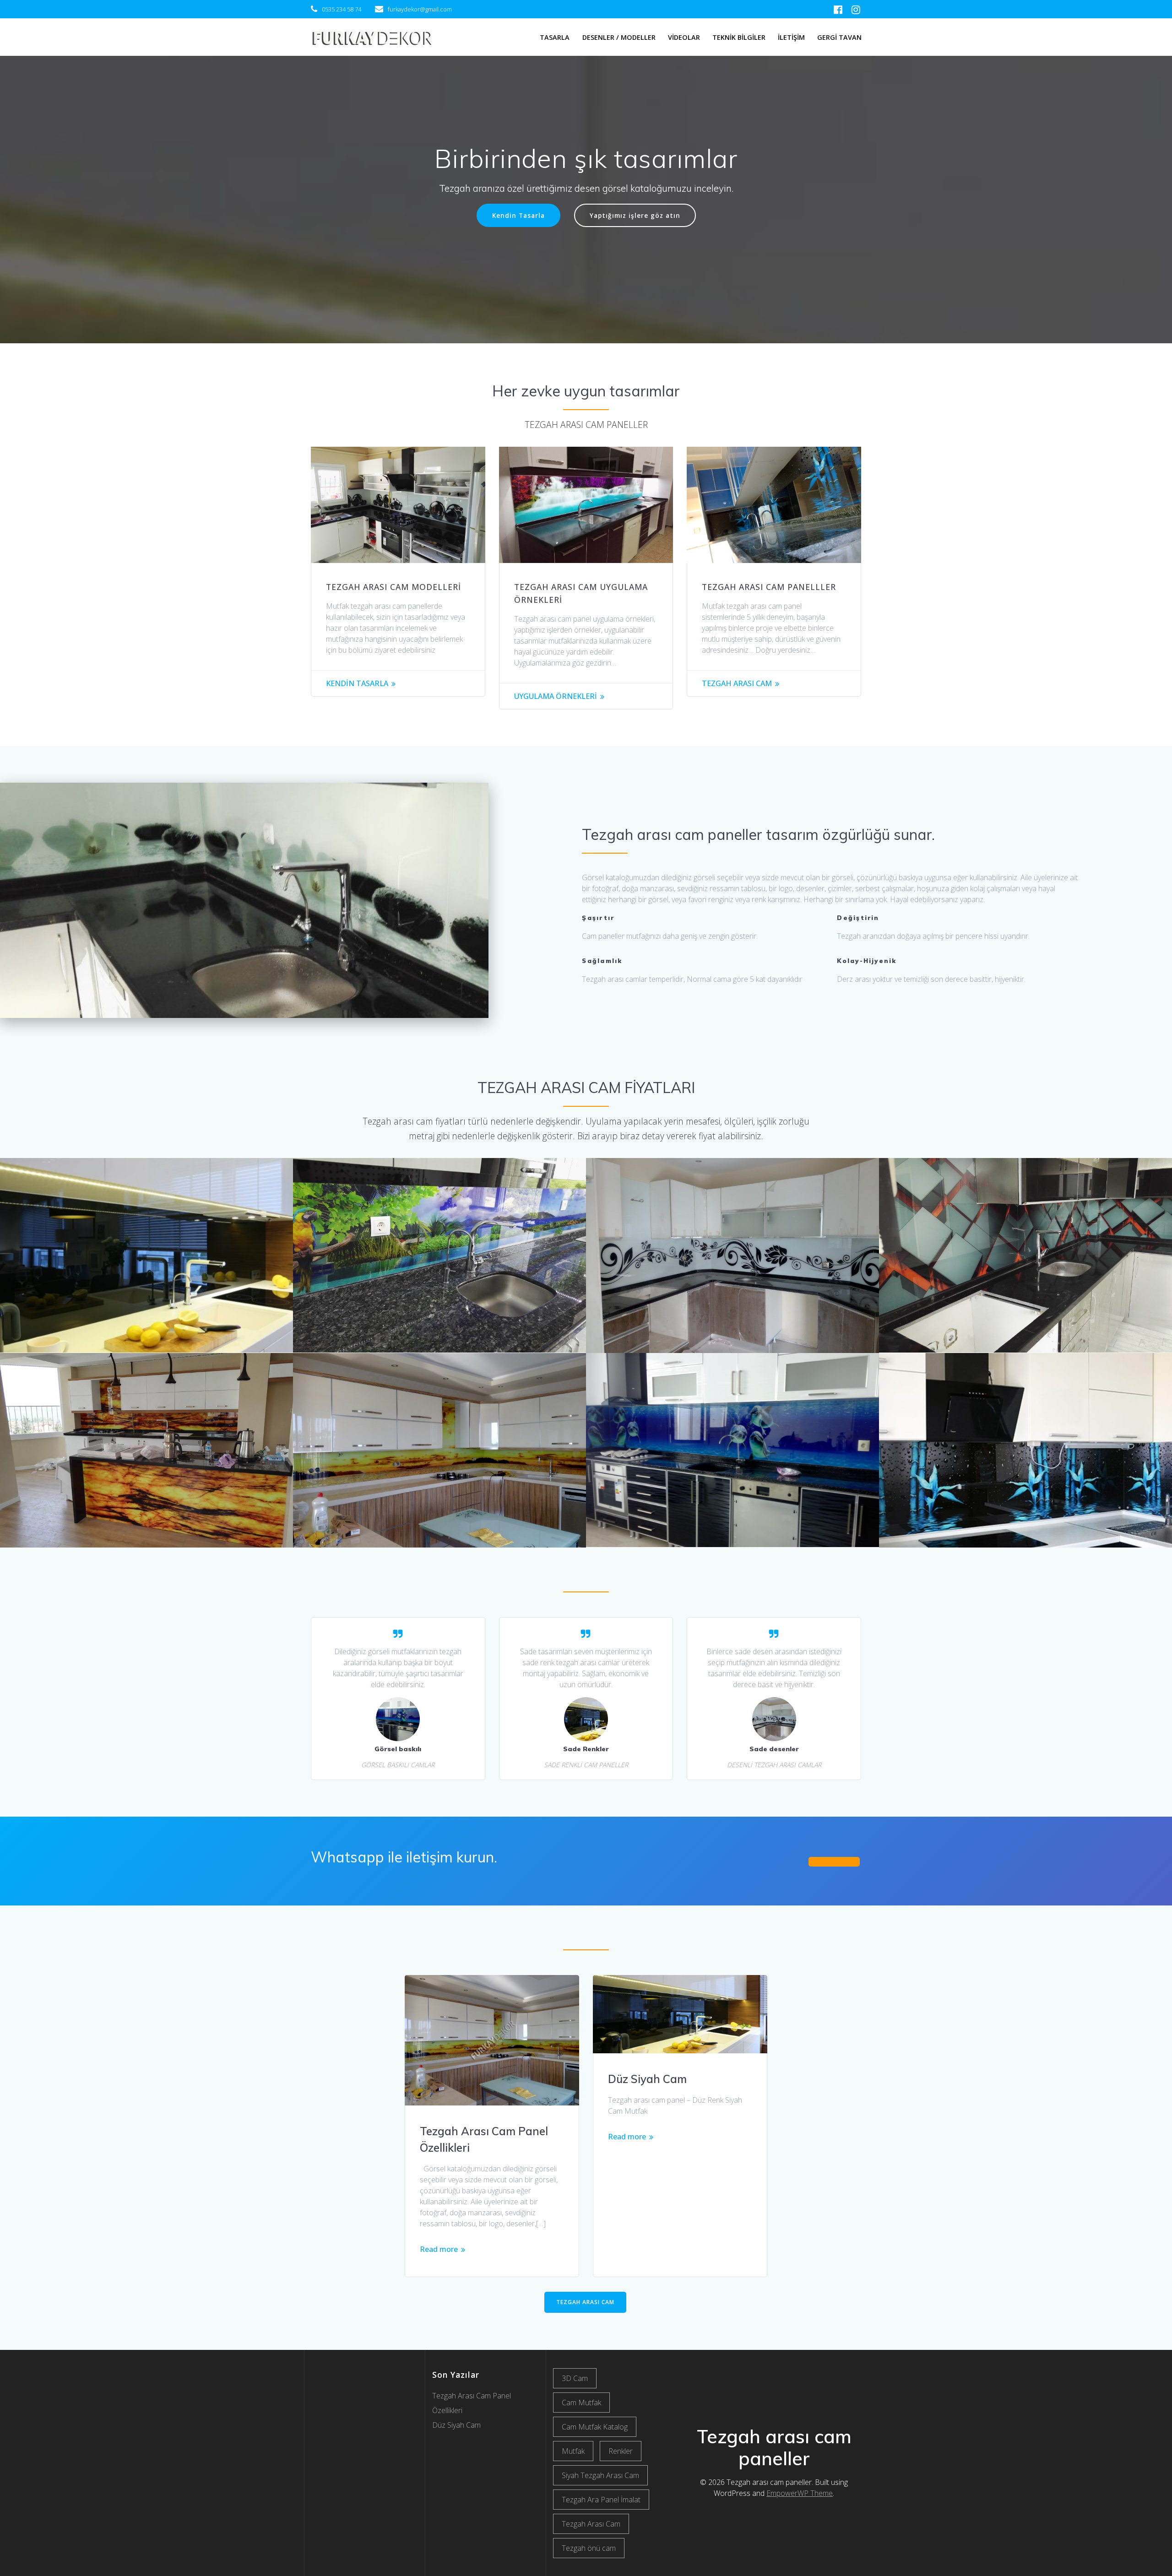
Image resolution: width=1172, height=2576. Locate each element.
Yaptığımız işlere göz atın (635, 215)
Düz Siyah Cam (647, 2079)
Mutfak (573, 2451)
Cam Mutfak (581, 2403)
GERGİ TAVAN (839, 37)
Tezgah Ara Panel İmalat (601, 2500)
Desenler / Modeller (619, 37)
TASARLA (555, 37)
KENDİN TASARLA (357, 683)
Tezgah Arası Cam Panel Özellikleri (484, 2139)
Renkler (621, 2451)
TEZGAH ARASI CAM (737, 683)
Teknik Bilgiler (739, 37)
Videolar (684, 37)
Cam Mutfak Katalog (595, 2427)
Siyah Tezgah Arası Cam (600, 2475)
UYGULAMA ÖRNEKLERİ (556, 696)
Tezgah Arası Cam (591, 2524)
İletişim (791, 37)
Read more (439, 2249)
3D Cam (575, 2378)
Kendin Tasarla (518, 215)
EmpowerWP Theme (800, 2493)
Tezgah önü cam (589, 2548)
